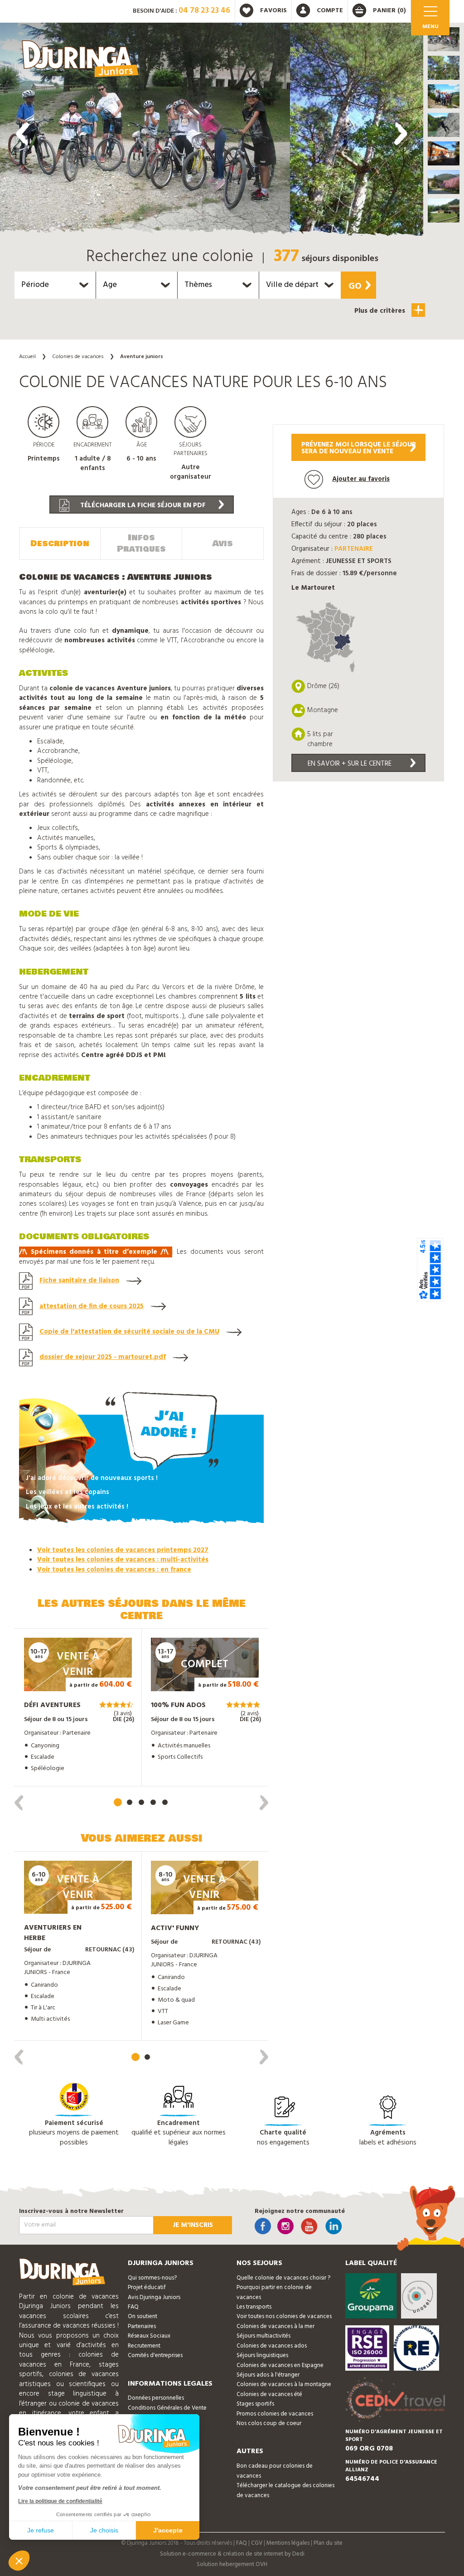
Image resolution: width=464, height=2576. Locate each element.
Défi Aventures (52, 1705)
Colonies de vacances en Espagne (280, 2365)
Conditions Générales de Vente (167, 2408)
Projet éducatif (147, 2287)
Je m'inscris (193, 2225)
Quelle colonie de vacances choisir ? (283, 2278)
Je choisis (104, 2530)
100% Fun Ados (178, 1705)
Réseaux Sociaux (149, 2336)
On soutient (143, 2316)
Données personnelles (156, 2398)
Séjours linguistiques (262, 2355)
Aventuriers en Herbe (53, 1933)
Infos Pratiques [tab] (141, 543)
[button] (444, 39)
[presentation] (23, 134)
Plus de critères (381, 311)
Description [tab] (60, 543)
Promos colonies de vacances (275, 2414)
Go (355, 286)
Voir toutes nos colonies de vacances (284, 2316)
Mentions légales (288, 2543)
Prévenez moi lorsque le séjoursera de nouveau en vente (359, 448)
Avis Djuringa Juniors (154, 2297)
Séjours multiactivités (263, 2336)
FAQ (133, 2307)
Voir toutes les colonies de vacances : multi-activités (123, 1560)
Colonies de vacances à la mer (275, 2326)
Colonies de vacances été (269, 2394)
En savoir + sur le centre (350, 764)
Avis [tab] (223, 543)
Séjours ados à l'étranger (268, 2375)
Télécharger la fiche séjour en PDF (142, 505)
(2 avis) (250, 1714)
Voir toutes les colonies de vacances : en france (114, 1570)
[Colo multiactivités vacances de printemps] (145, 131)
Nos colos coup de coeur (269, 2423)
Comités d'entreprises (155, 2355)
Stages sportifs (255, 2404)
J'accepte (168, 2530)
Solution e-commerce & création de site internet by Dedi (232, 2554)
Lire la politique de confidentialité (60, 2501)
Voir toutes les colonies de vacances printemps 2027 (123, 1550)
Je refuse (41, 2530)
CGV (257, 2543)
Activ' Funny (175, 1928)
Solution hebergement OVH (232, 2564)
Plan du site (328, 2543)
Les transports (254, 2307)
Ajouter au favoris (361, 479)
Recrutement (144, 2346)
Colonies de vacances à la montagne (284, 2384)
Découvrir (69, 1679)
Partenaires (142, 2326)
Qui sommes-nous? (152, 2278)
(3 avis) (123, 1714)
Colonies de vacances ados (272, 2346)
